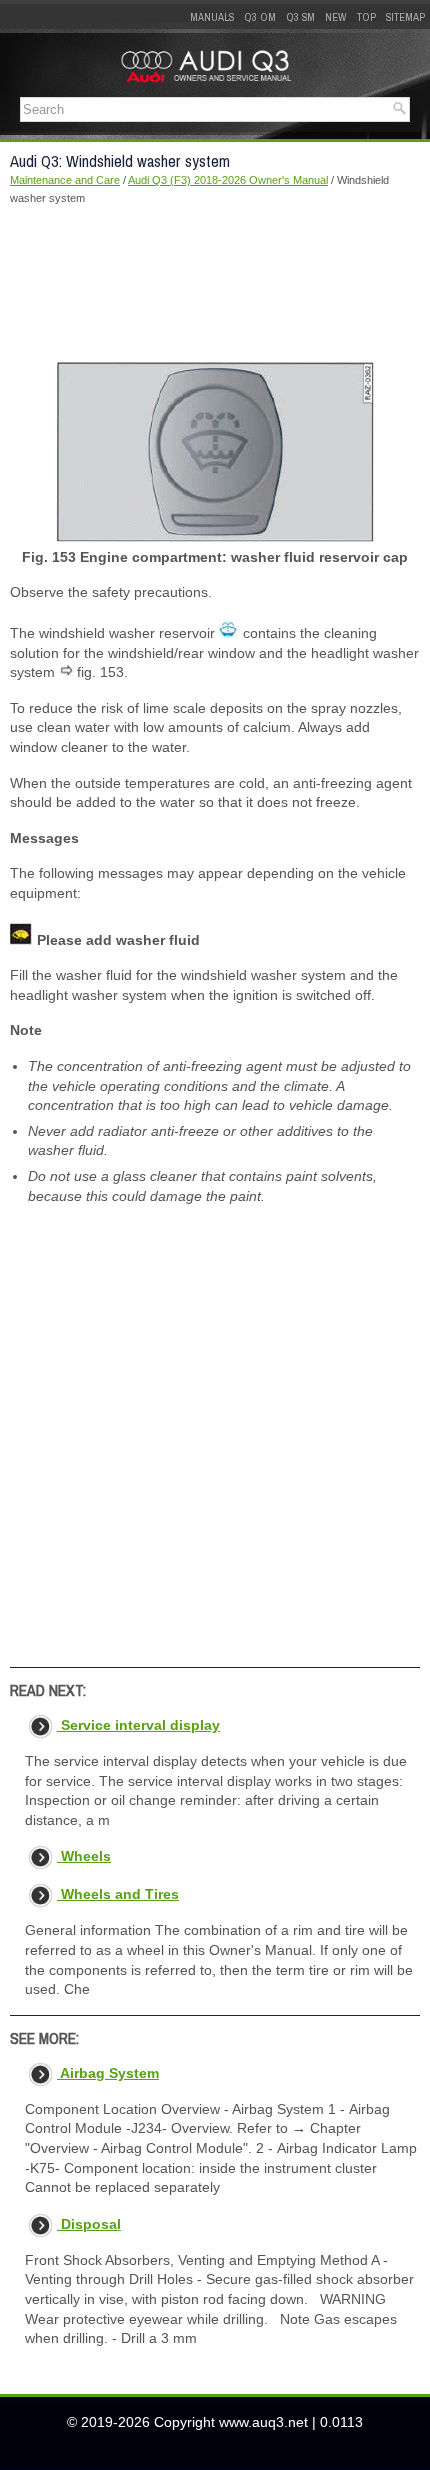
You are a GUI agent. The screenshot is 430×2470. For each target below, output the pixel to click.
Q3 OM (260, 17)
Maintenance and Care (65, 180)
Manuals (212, 17)
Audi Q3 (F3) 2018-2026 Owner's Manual (228, 180)
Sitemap (405, 17)
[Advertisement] (215, 283)
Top (366, 17)
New (336, 17)
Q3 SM (300, 17)
